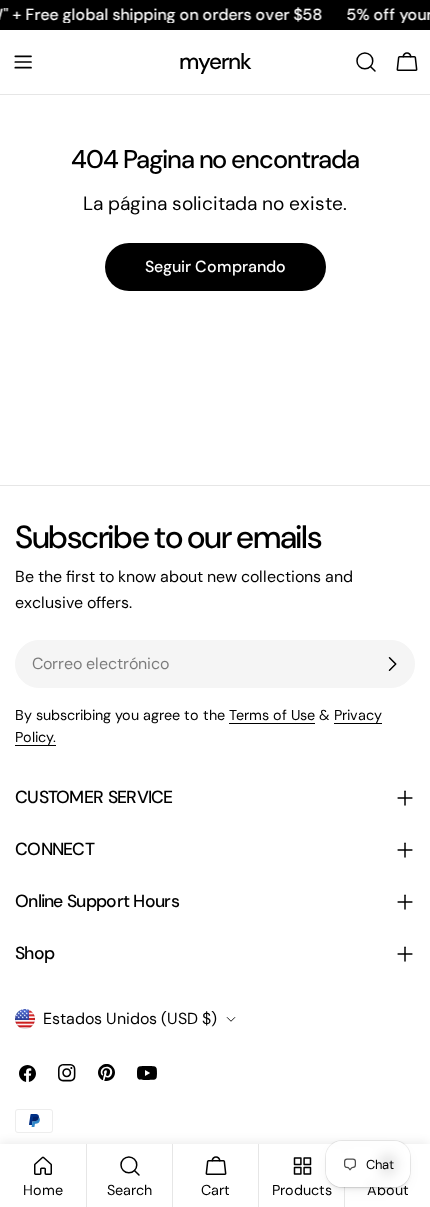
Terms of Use (272, 715)
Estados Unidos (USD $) (130, 1018)
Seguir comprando (215, 266)
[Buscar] (366, 62)
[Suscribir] (392, 664)
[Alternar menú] (23, 62)
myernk (215, 61)
